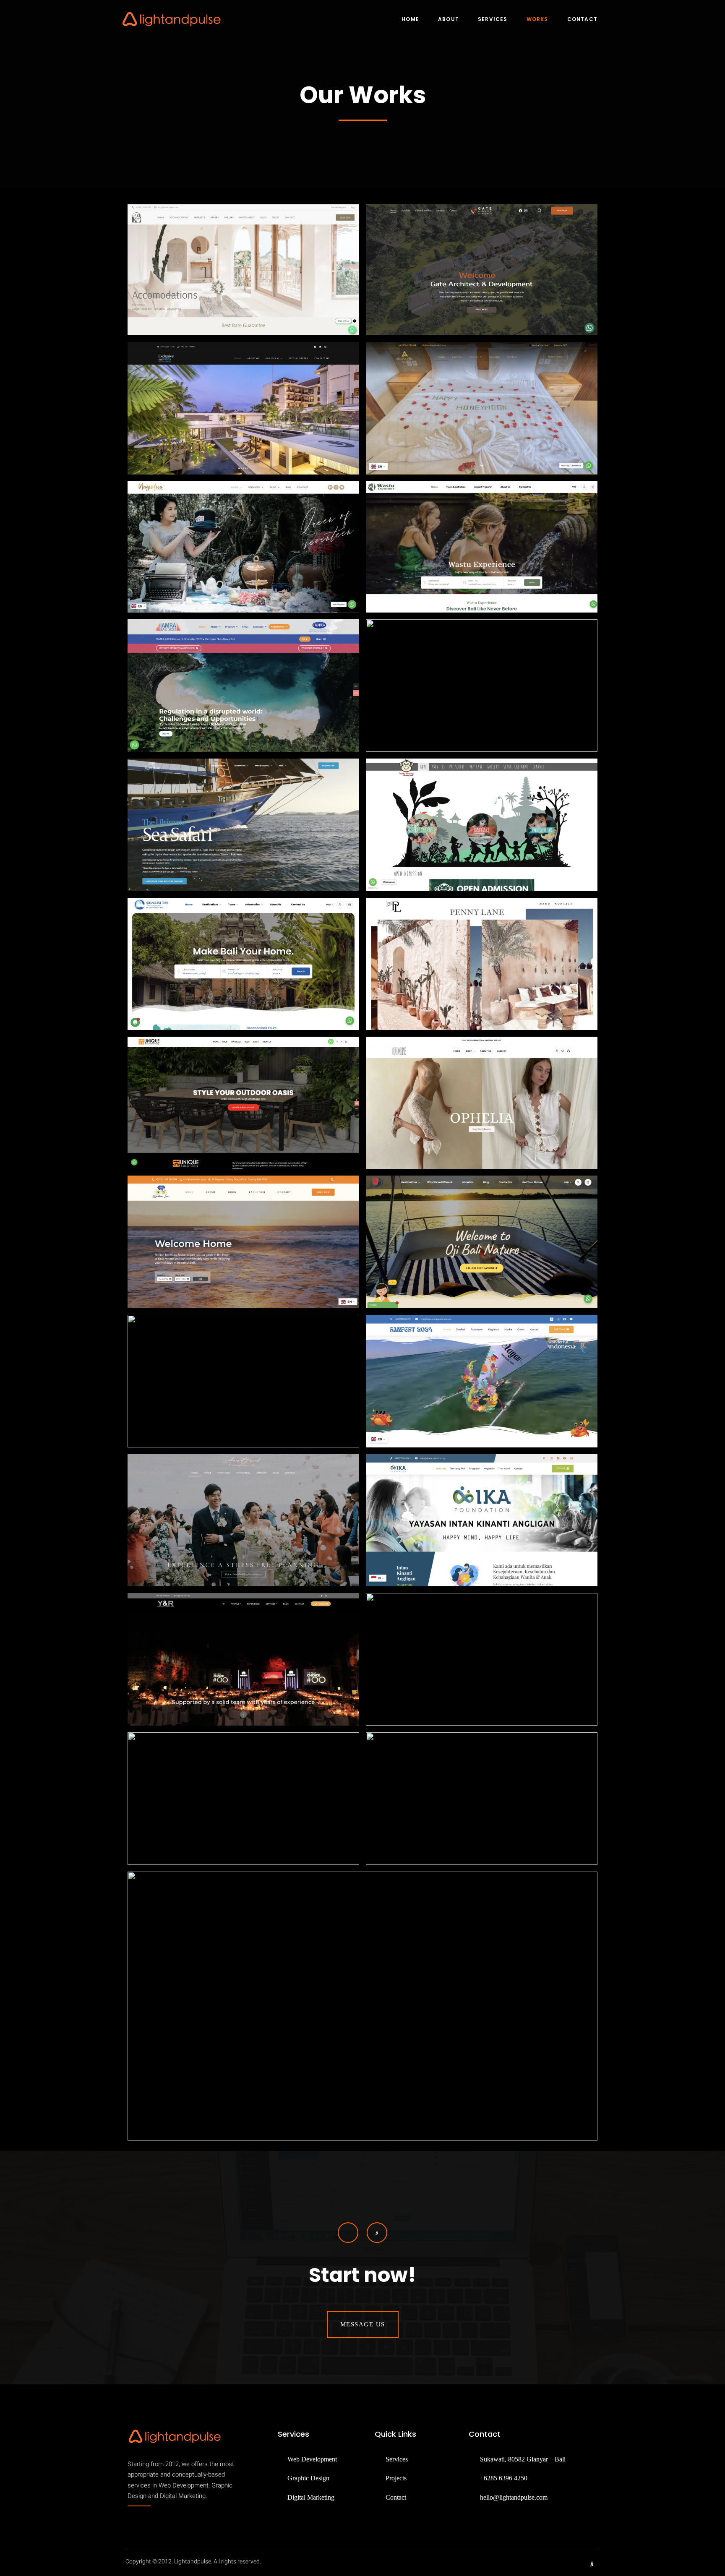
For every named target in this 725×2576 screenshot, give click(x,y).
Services (493, 19)
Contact (582, 19)
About (449, 19)
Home (410, 19)
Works (537, 19)
